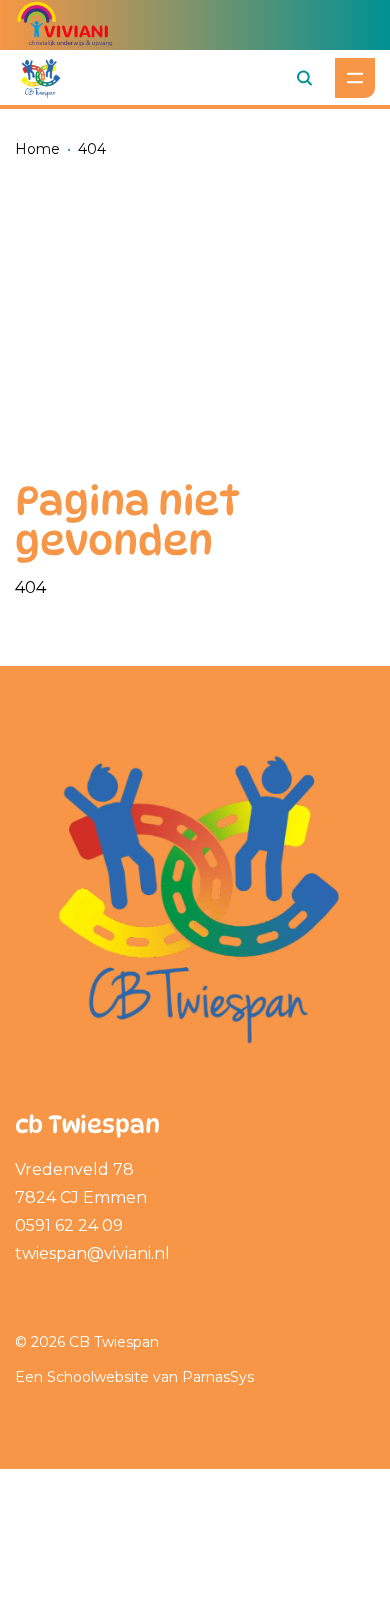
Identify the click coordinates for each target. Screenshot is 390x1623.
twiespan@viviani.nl (92, 1253)
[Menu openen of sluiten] (355, 78)
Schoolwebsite (98, 1377)
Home (37, 149)
